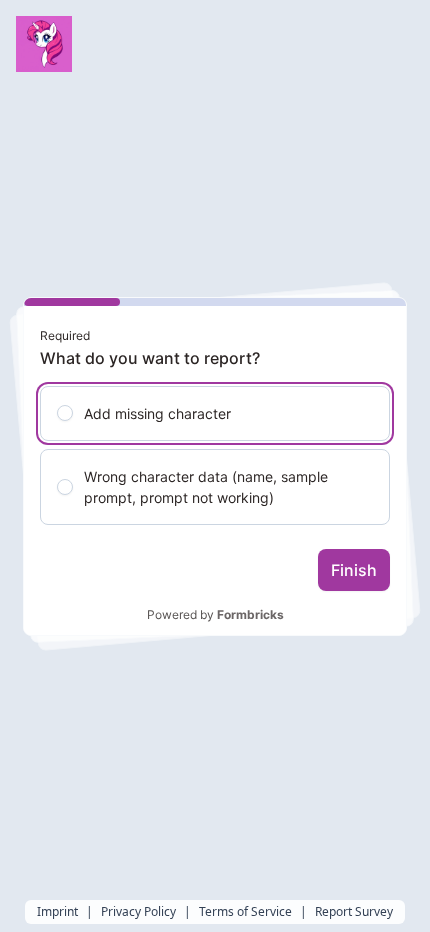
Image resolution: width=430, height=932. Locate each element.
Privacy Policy (138, 912)
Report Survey (354, 912)
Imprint (57, 912)
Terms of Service (245, 912)
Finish (354, 570)
